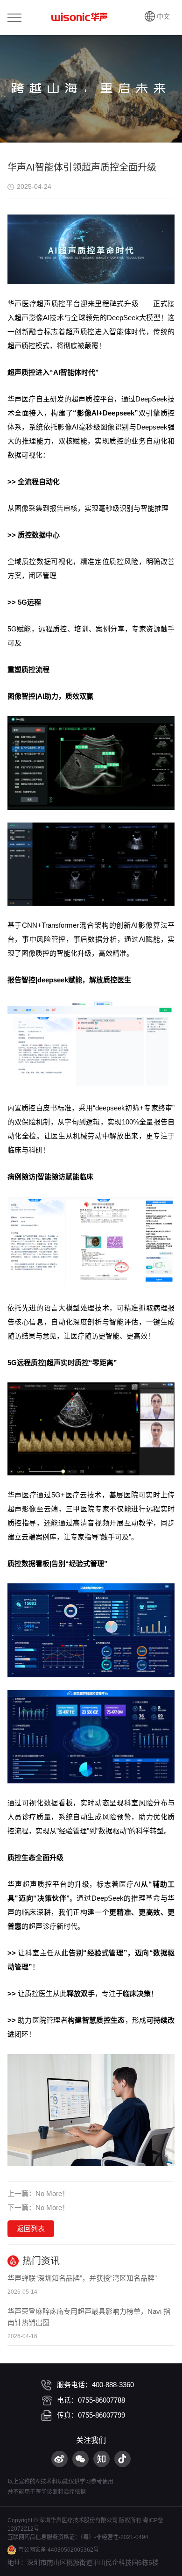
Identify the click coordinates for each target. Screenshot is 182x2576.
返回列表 (31, 2229)
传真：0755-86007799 (91, 2415)
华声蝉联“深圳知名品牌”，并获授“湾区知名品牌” (82, 2278)
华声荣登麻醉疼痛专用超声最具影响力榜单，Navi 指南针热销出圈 (89, 2317)
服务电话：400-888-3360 (95, 2385)
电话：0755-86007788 (91, 2400)
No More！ (52, 2193)
